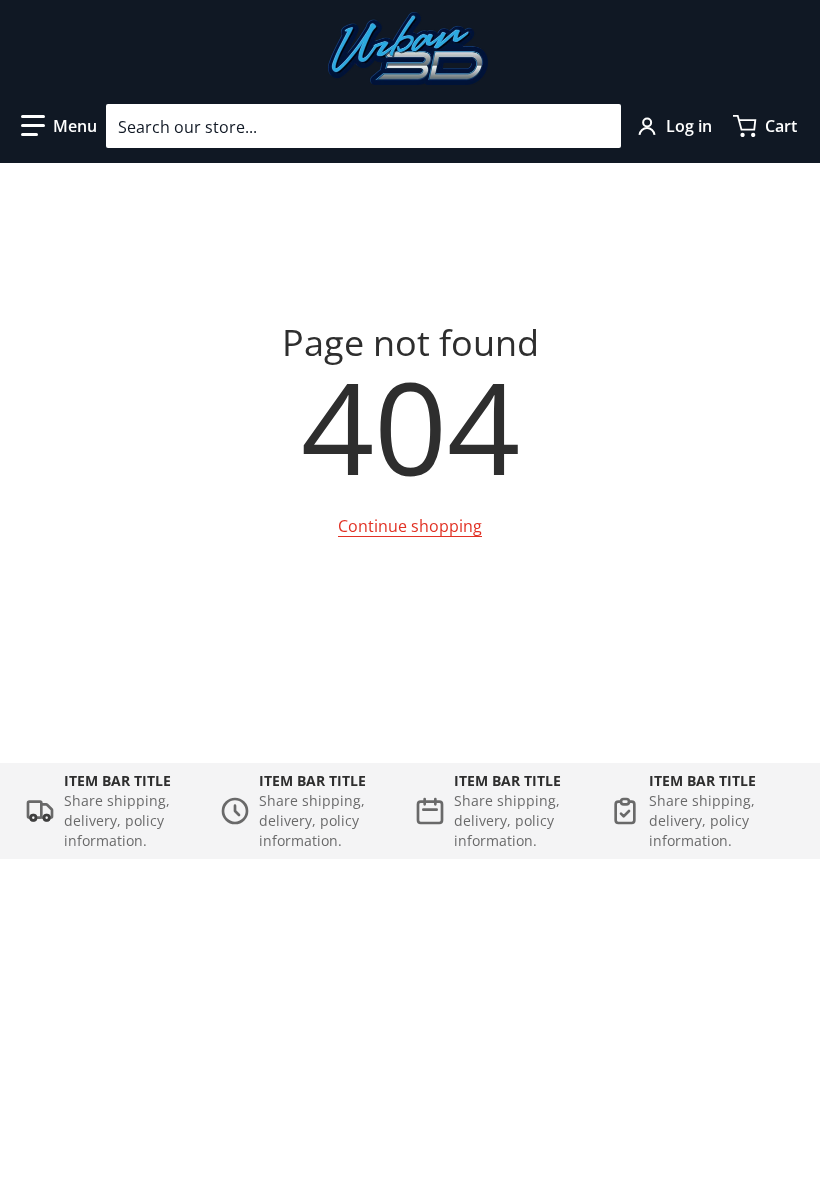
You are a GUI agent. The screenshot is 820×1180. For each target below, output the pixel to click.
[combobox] (363, 126)
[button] (59, 126)
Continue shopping (410, 526)
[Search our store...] (598, 126)
